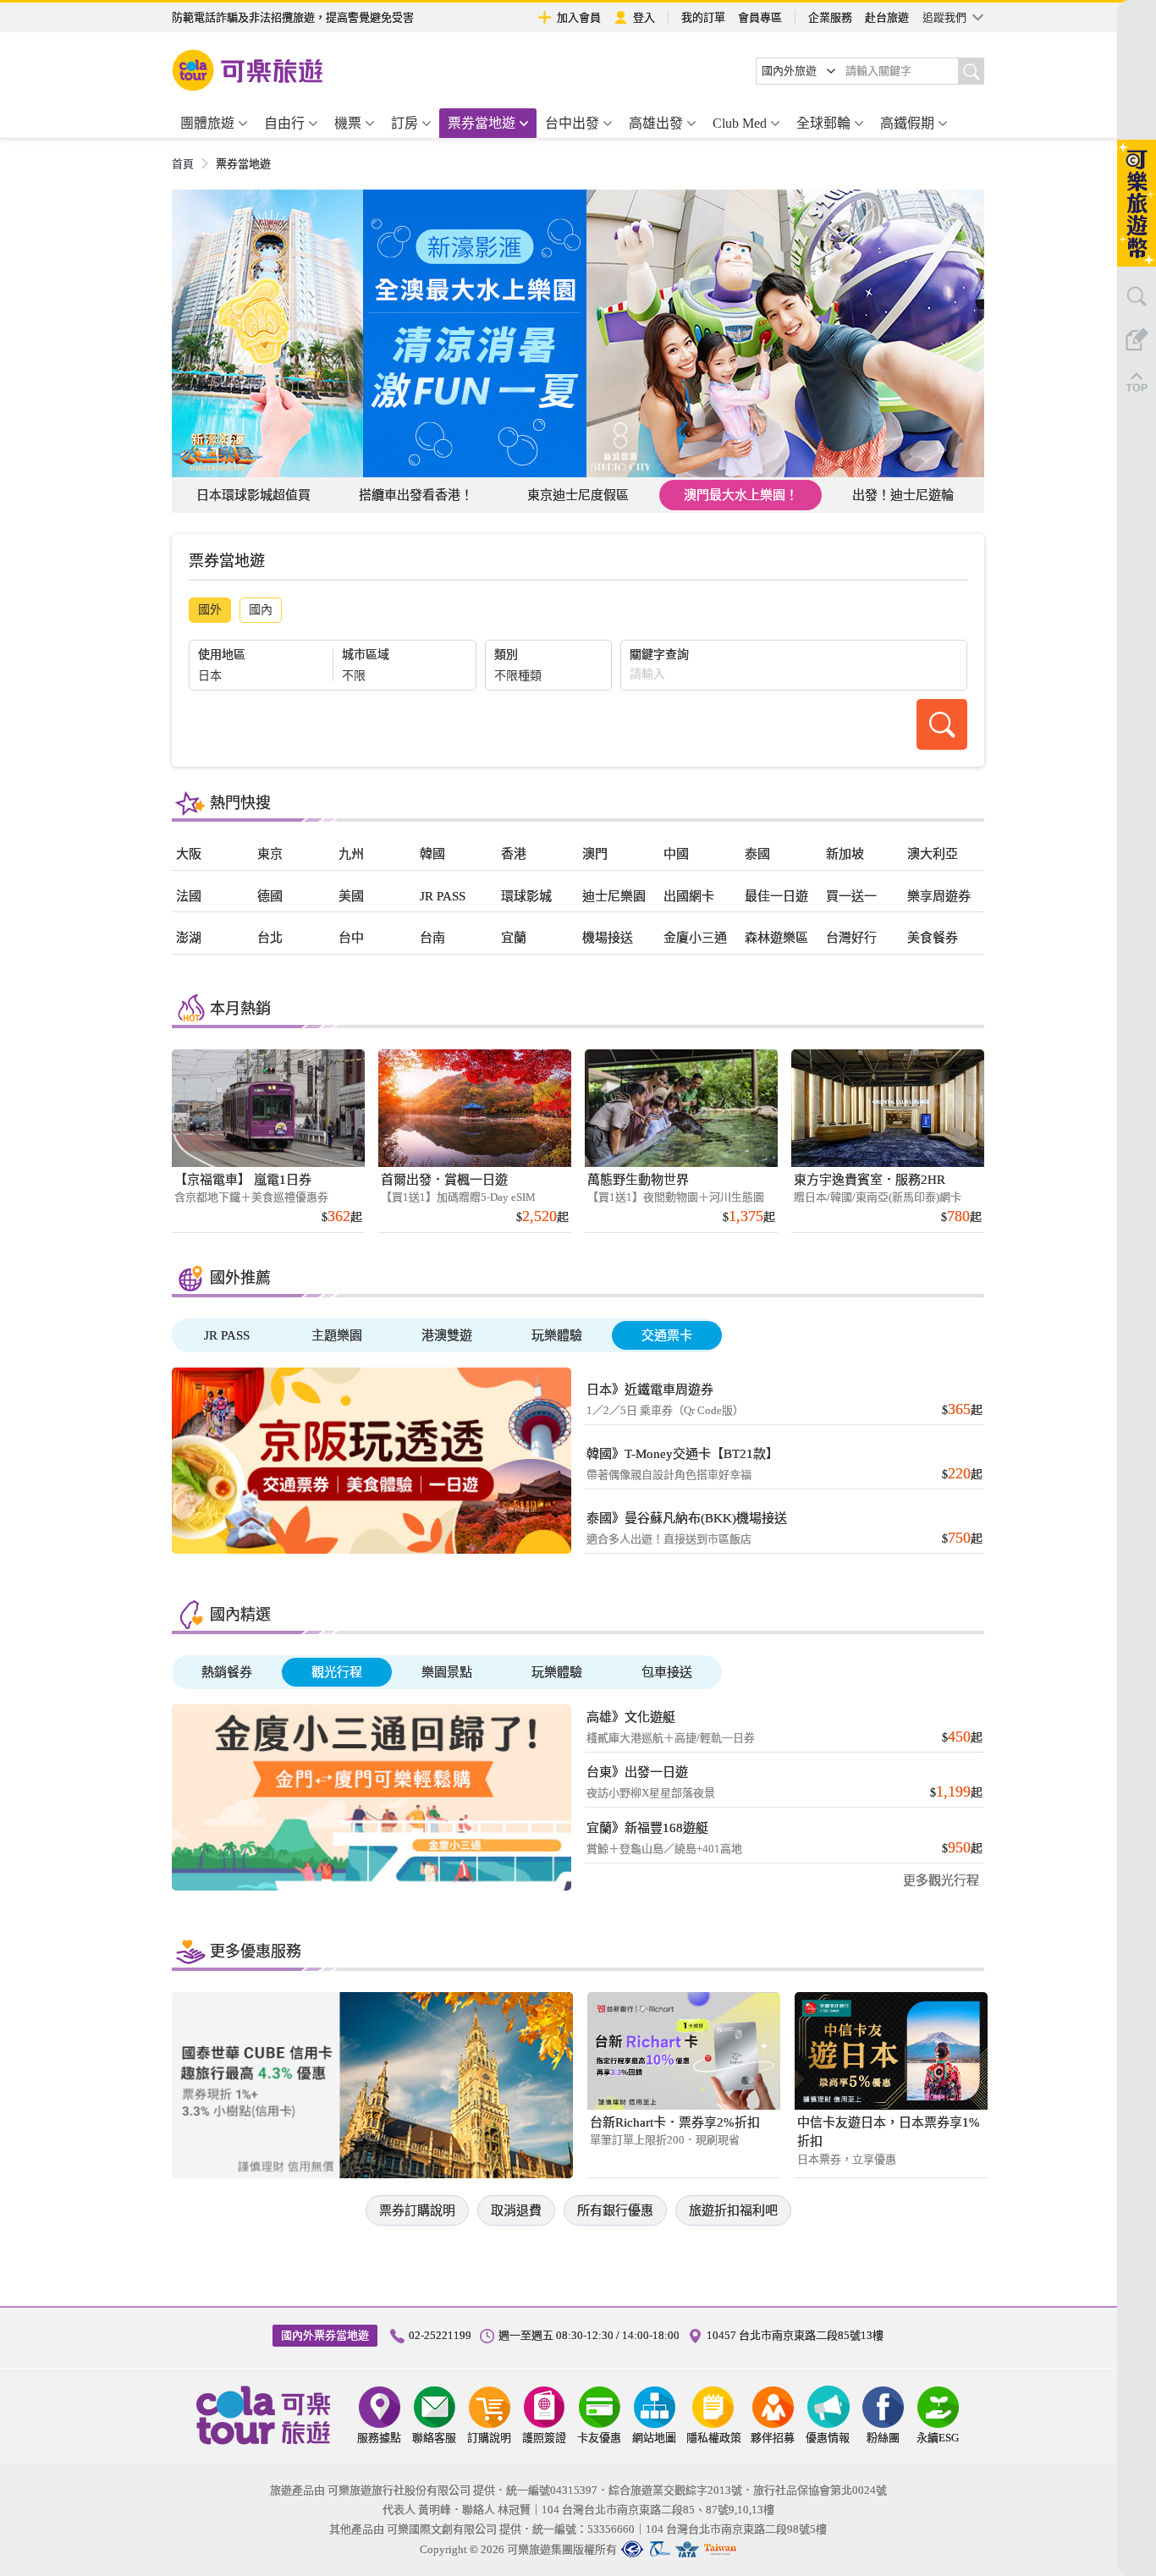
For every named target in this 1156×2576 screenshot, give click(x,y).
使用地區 (222, 655)
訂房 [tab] (405, 123)
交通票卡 (667, 1335)
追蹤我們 (944, 17)
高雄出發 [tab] (656, 123)
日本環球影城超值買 (253, 495)
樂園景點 (447, 1672)
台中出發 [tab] (572, 123)
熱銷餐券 (227, 1672)
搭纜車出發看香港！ (416, 495)
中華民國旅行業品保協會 (660, 2549)
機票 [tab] (348, 123)
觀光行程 (337, 1672)
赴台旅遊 (887, 17)
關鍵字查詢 (659, 655)
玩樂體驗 (557, 1335)
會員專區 (760, 17)
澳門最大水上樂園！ (741, 495)
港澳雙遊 (447, 1335)
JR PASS (227, 1335)
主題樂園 (337, 1335)
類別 (506, 655)
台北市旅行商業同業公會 (632, 2549)
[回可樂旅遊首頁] (248, 70)
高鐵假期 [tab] (907, 123)
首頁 (183, 164)
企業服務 (830, 17)
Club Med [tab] (740, 123)
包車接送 (667, 1672)
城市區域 (366, 655)
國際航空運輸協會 (687, 2549)
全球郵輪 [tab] (823, 123)
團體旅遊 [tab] (207, 123)
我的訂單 (703, 17)
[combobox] (799, 71)
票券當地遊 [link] (243, 164)
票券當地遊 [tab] (482, 123)
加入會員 (579, 17)
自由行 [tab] (284, 123)
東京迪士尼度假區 (578, 495)
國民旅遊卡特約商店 (720, 2549)
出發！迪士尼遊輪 (903, 495)
